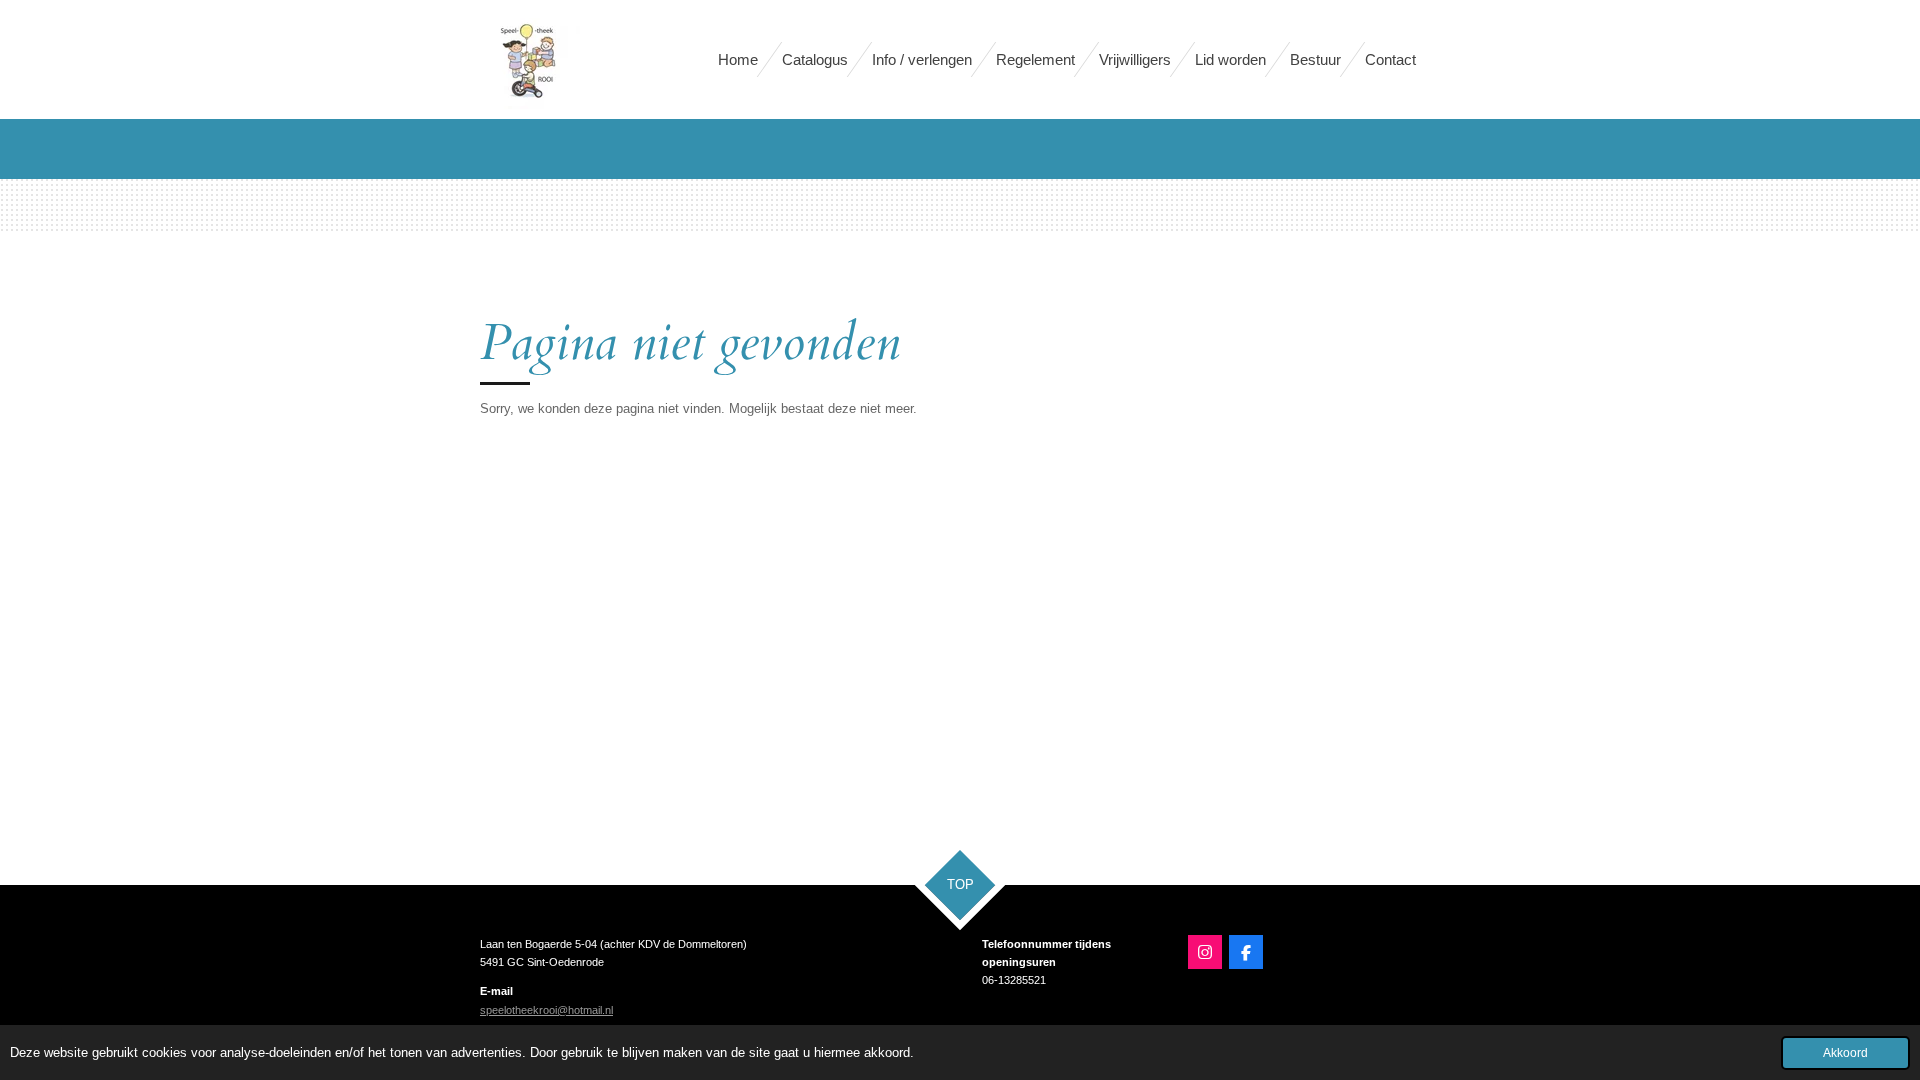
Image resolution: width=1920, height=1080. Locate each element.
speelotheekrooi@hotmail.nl (546, 1010)
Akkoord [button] (1845, 1052)
